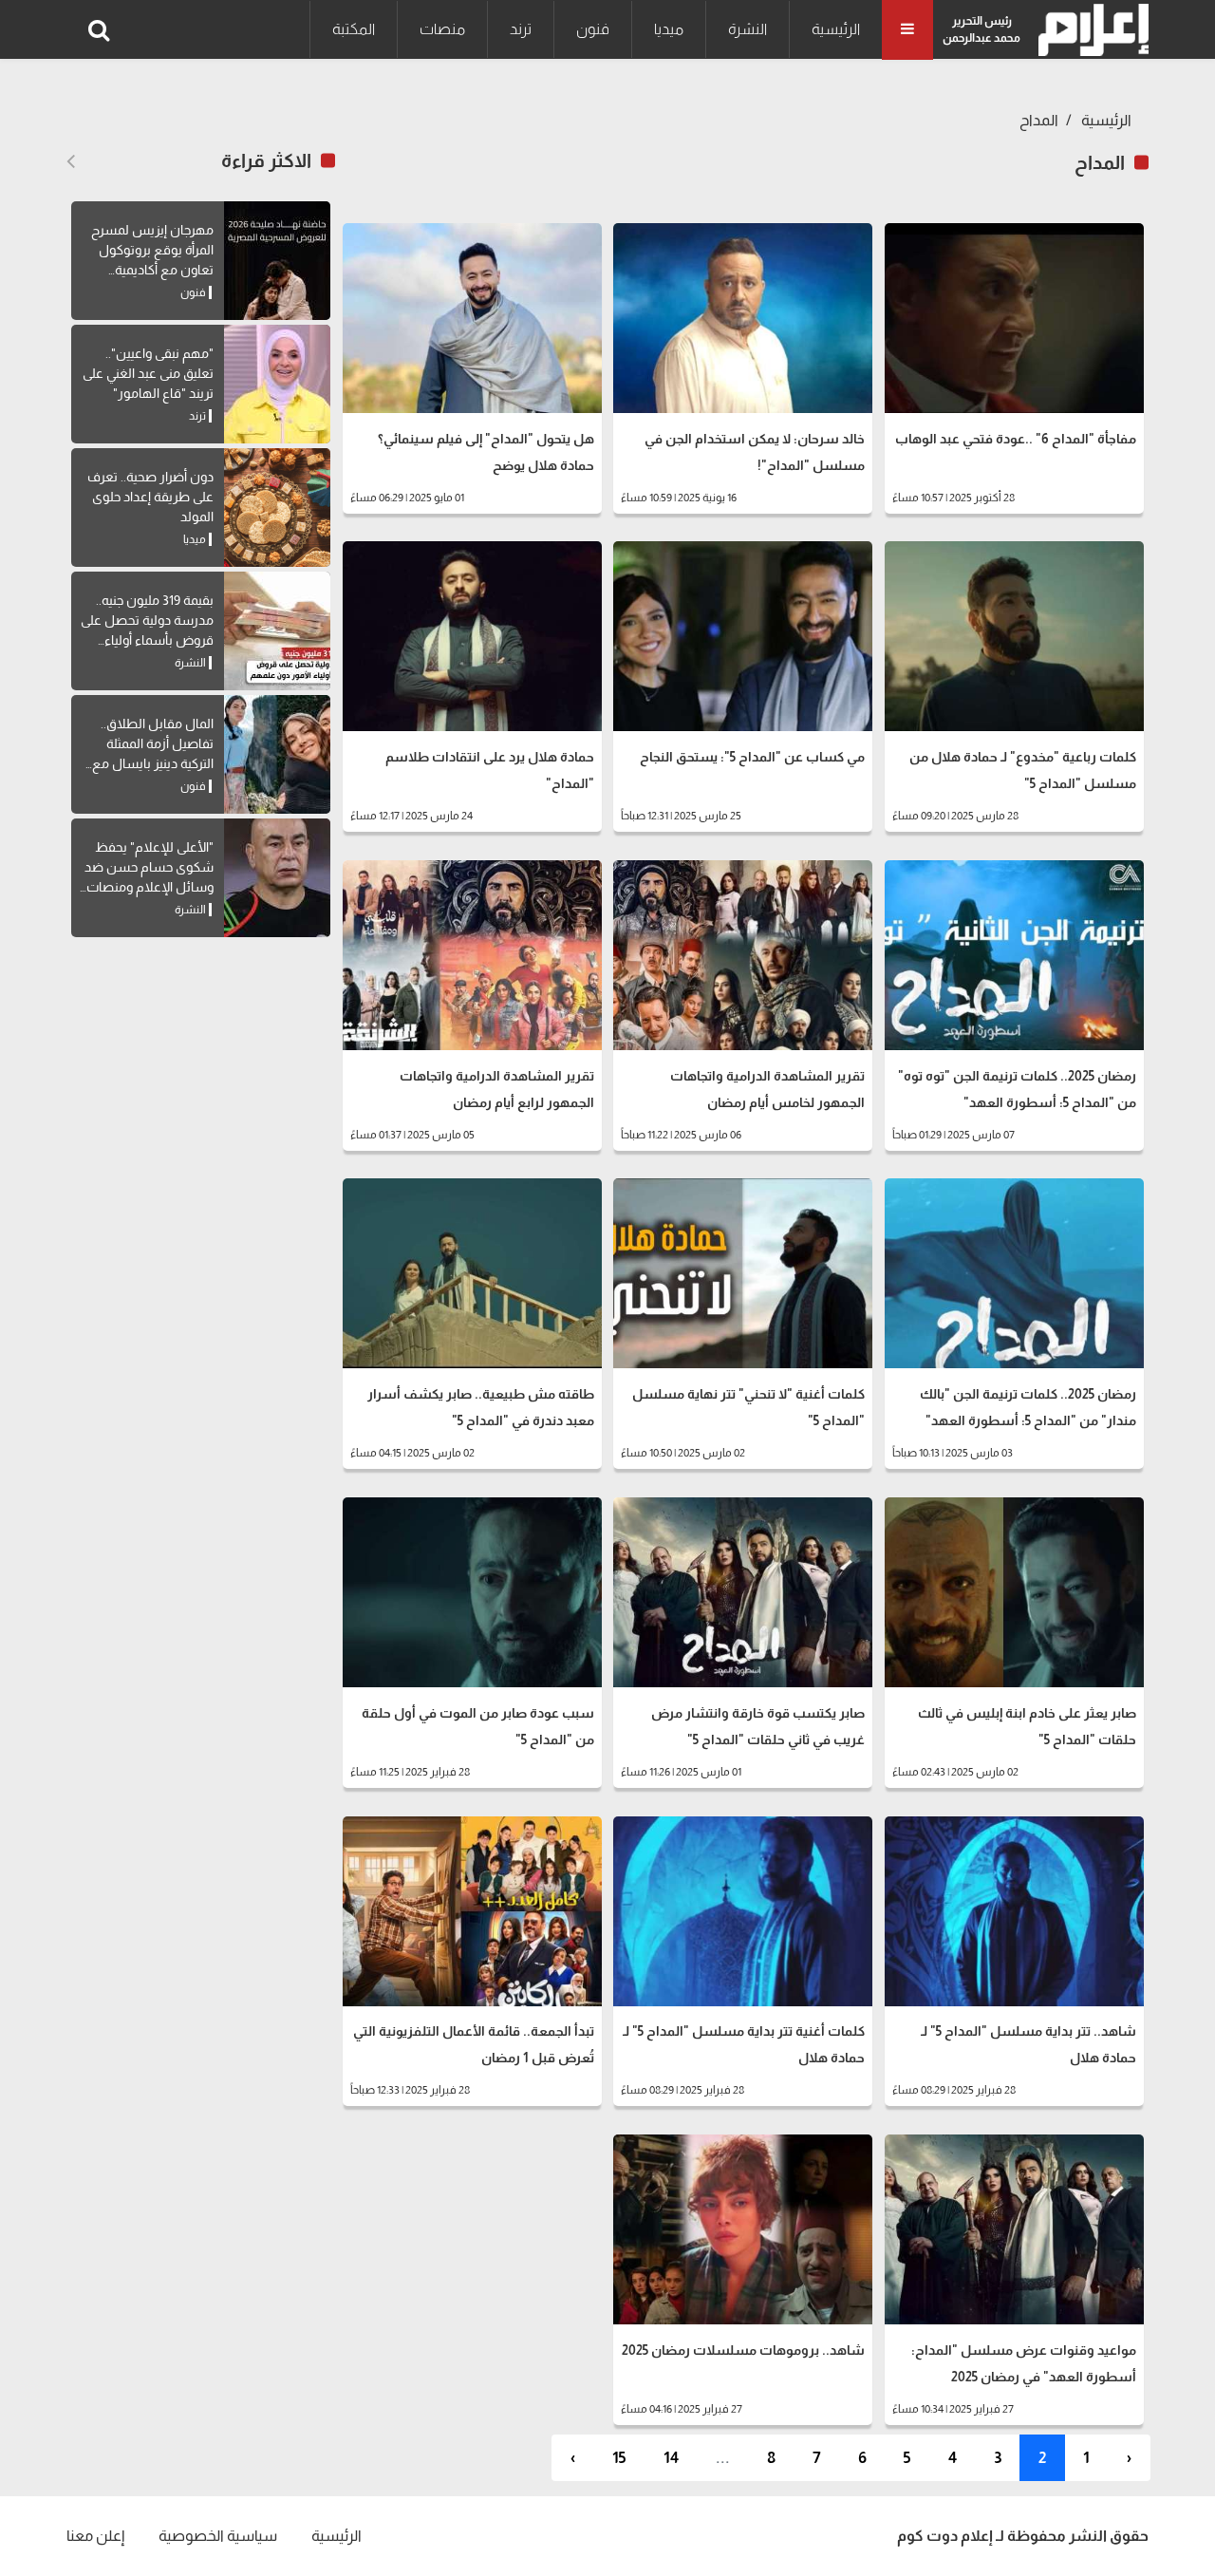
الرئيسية (836, 29)
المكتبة (354, 29)
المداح (1039, 120)
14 (671, 2458)
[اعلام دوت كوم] (1089, 30)
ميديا (669, 29)
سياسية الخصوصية (218, 2536)
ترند (521, 29)
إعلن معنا (95, 2536)
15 (619, 2458)
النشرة (748, 29)
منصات (442, 29)
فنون (593, 29)
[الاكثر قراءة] (71, 161)
